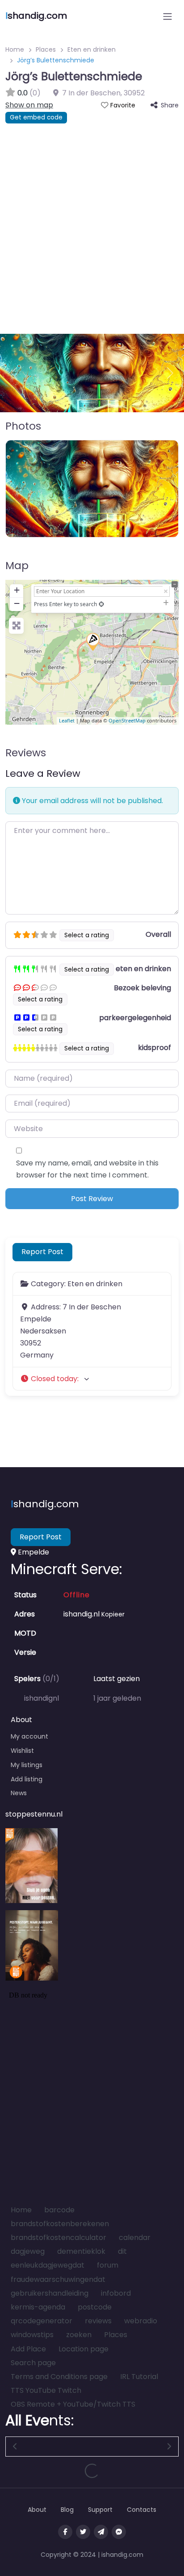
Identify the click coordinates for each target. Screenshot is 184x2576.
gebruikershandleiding (50, 2293)
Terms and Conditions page (59, 2377)
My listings (27, 1765)
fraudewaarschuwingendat (58, 2279)
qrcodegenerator (42, 2321)
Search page (33, 2363)
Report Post (42, 1252)
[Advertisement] (92, 220)
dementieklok (81, 2251)
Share (170, 105)
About (37, 2510)
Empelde (33, 1552)
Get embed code (36, 117)
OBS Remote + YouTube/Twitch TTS (73, 2404)
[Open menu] (167, 16)
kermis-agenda (38, 2307)
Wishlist (22, 1751)
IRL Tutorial (139, 2377)
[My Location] (101, 604)
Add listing (27, 1779)
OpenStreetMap (127, 720)
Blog (67, 2510)
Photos (23, 426)
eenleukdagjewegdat (48, 2265)
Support (100, 2510)
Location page (84, 2349)
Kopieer (113, 1614)
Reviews (26, 753)
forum (108, 2265)
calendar (135, 2238)
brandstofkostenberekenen (60, 2224)
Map (17, 566)
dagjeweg (28, 2251)
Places (46, 49)
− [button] (17, 603)
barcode (59, 2210)
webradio (141, 2321)
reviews (98, 2321)
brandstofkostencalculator (59, 2238)
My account (29, 1736)
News (19, 1793)
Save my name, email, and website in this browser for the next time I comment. (87, 1169)
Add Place (28, 2349)
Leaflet (67, 720)
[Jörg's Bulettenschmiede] (92, 641)
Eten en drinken (92, 49)
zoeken (79, 2335)
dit (122, 2251)
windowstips (32, 2335)
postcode (95, 2307)
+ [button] (17, 590)
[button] (14, 373)
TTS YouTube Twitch (46, 2390)
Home (15, 49)
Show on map (29, 105)
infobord (116, 2293)
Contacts (142, 2510)
